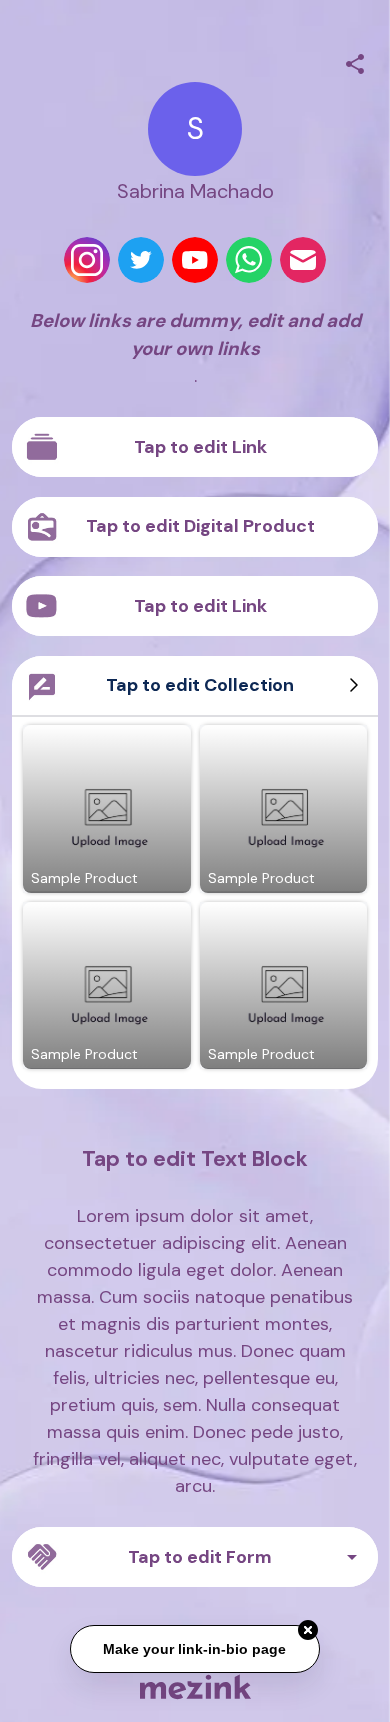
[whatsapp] (249, 260)
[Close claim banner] (308, 1629)
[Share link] (355, 61)
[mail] (303, 260)
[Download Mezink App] (195, 1686)
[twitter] (141, 260)
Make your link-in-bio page (195, 1648)
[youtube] (195, 260)
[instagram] (87, 260)
